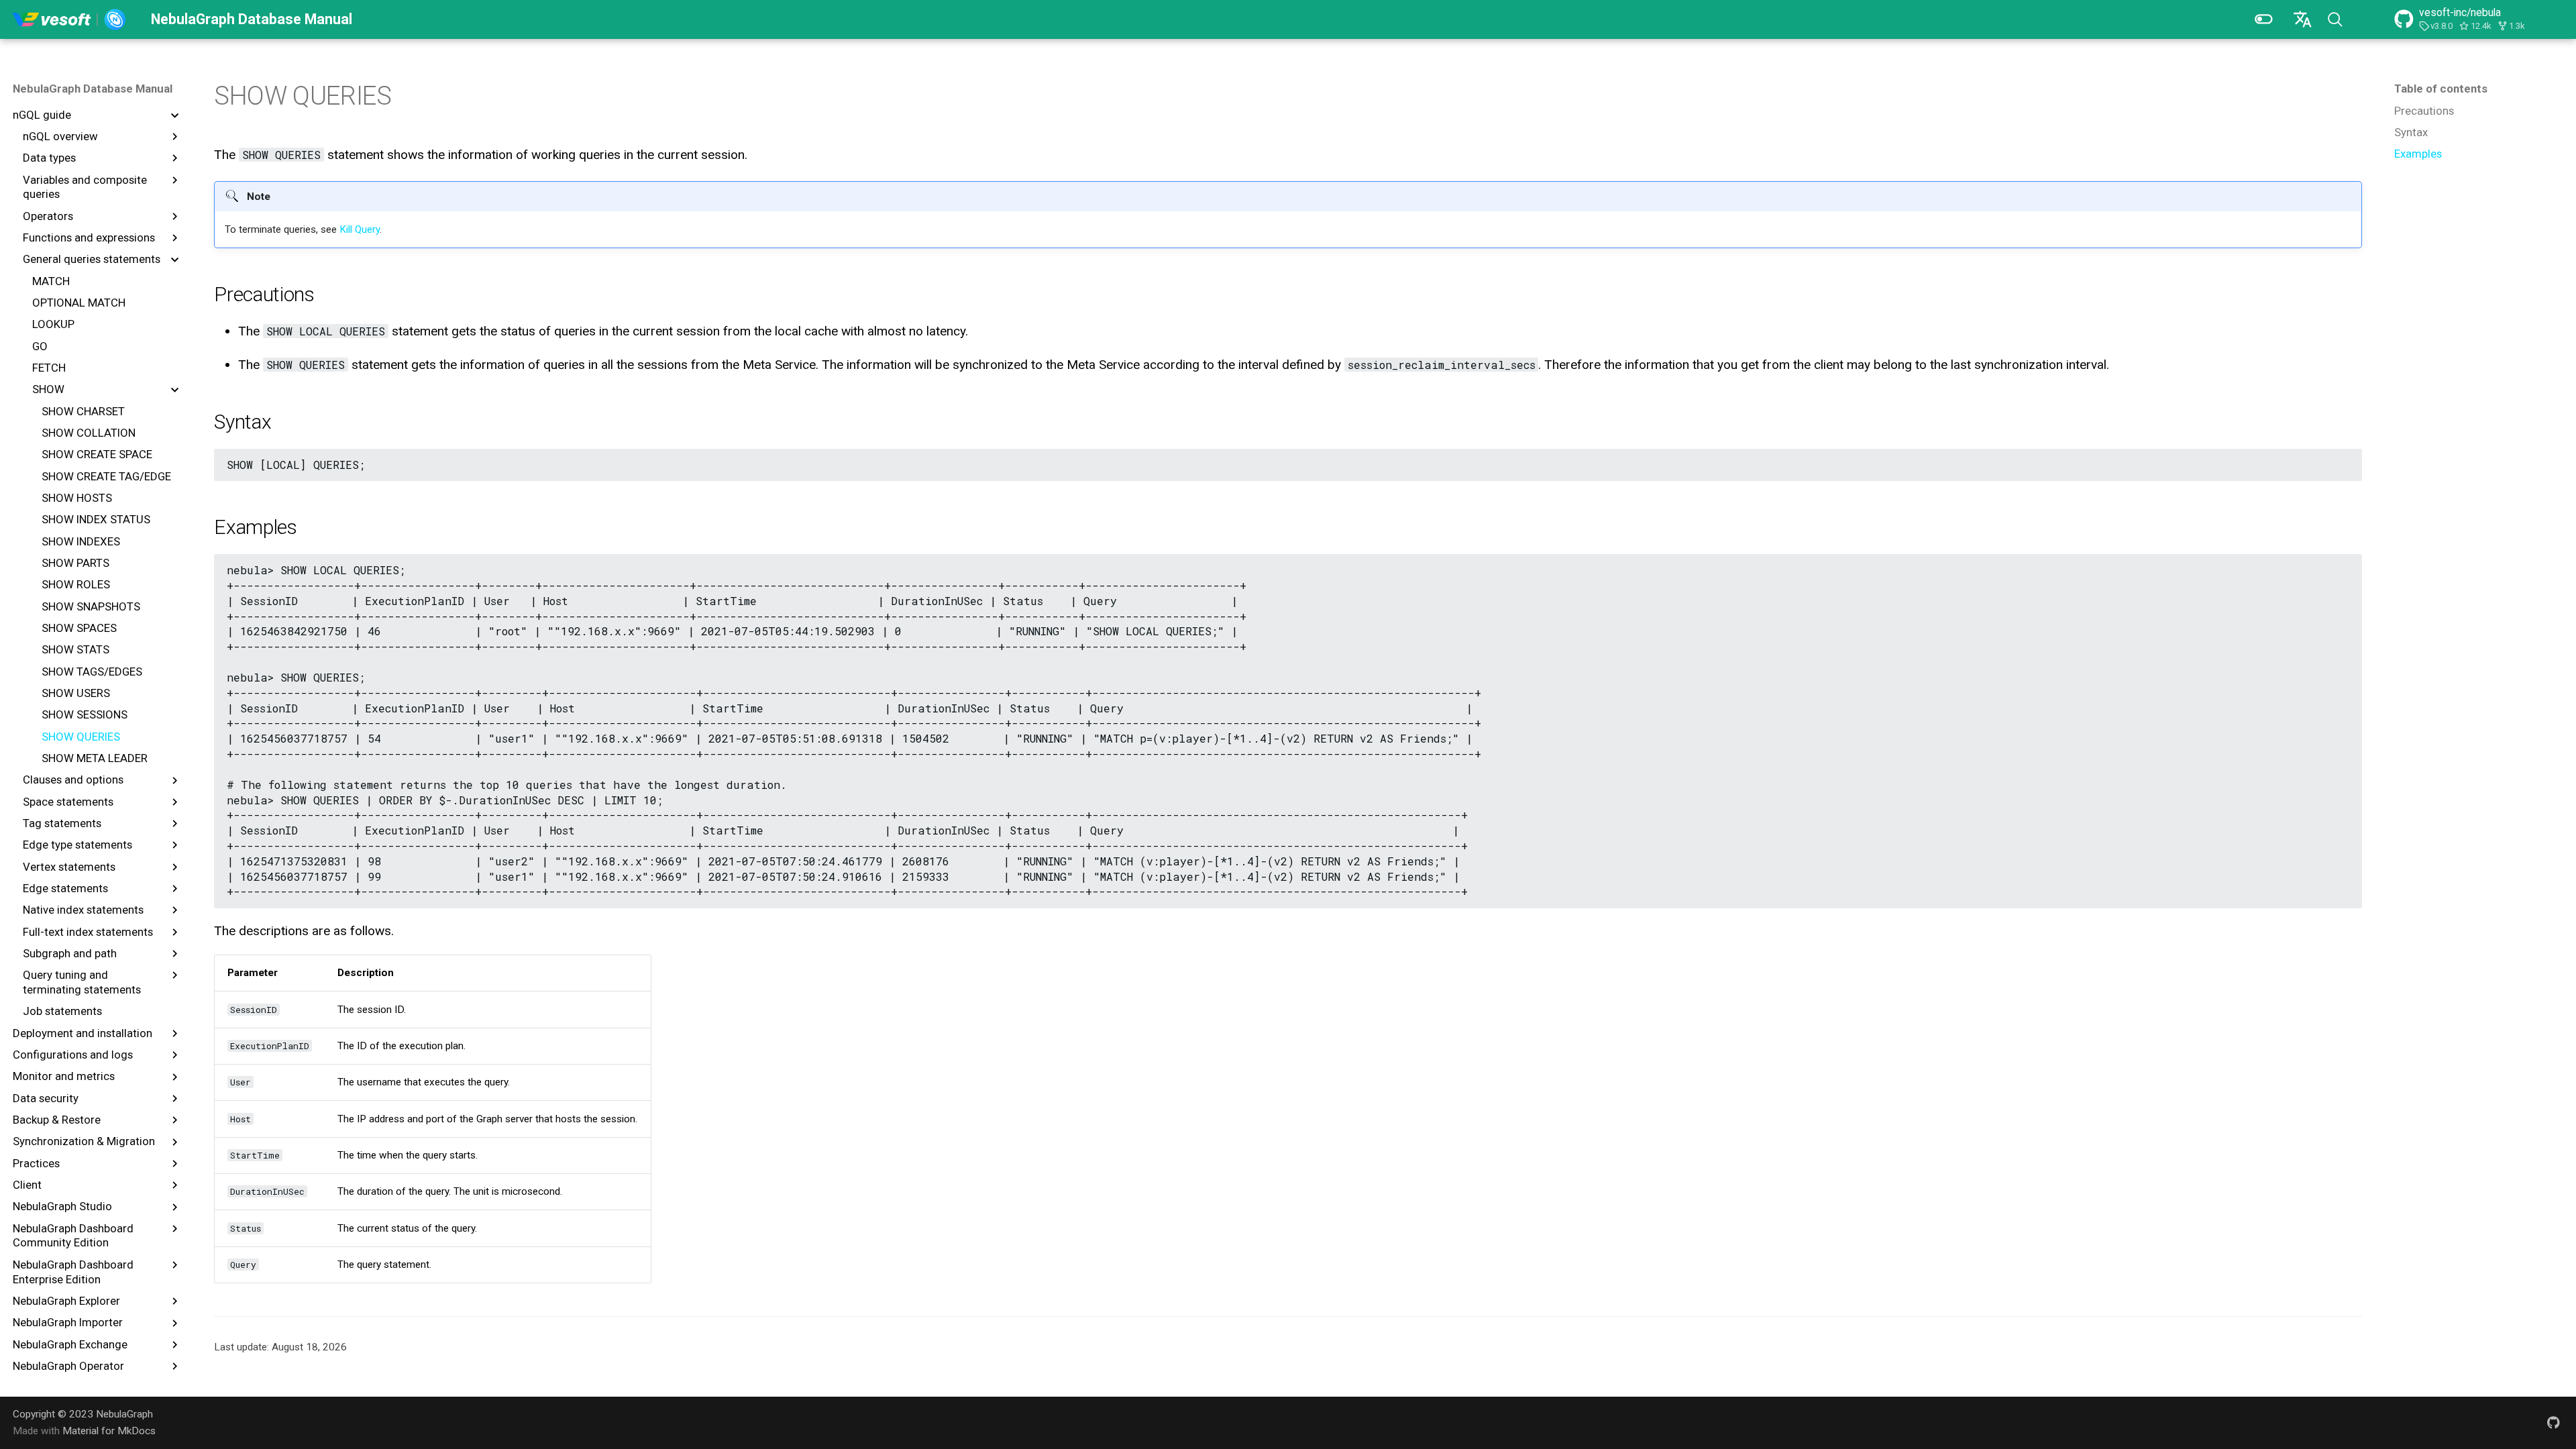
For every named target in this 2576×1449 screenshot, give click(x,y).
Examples (2418, 154)
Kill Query (360, 229)
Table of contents (2441, 89)
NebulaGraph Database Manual (93, 89)
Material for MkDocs (109, 1431)
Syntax (2411, 132)
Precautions (2424, 111)
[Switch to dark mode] (2263, 19)
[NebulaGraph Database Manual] (69, 19)
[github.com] (2553, 1422)
